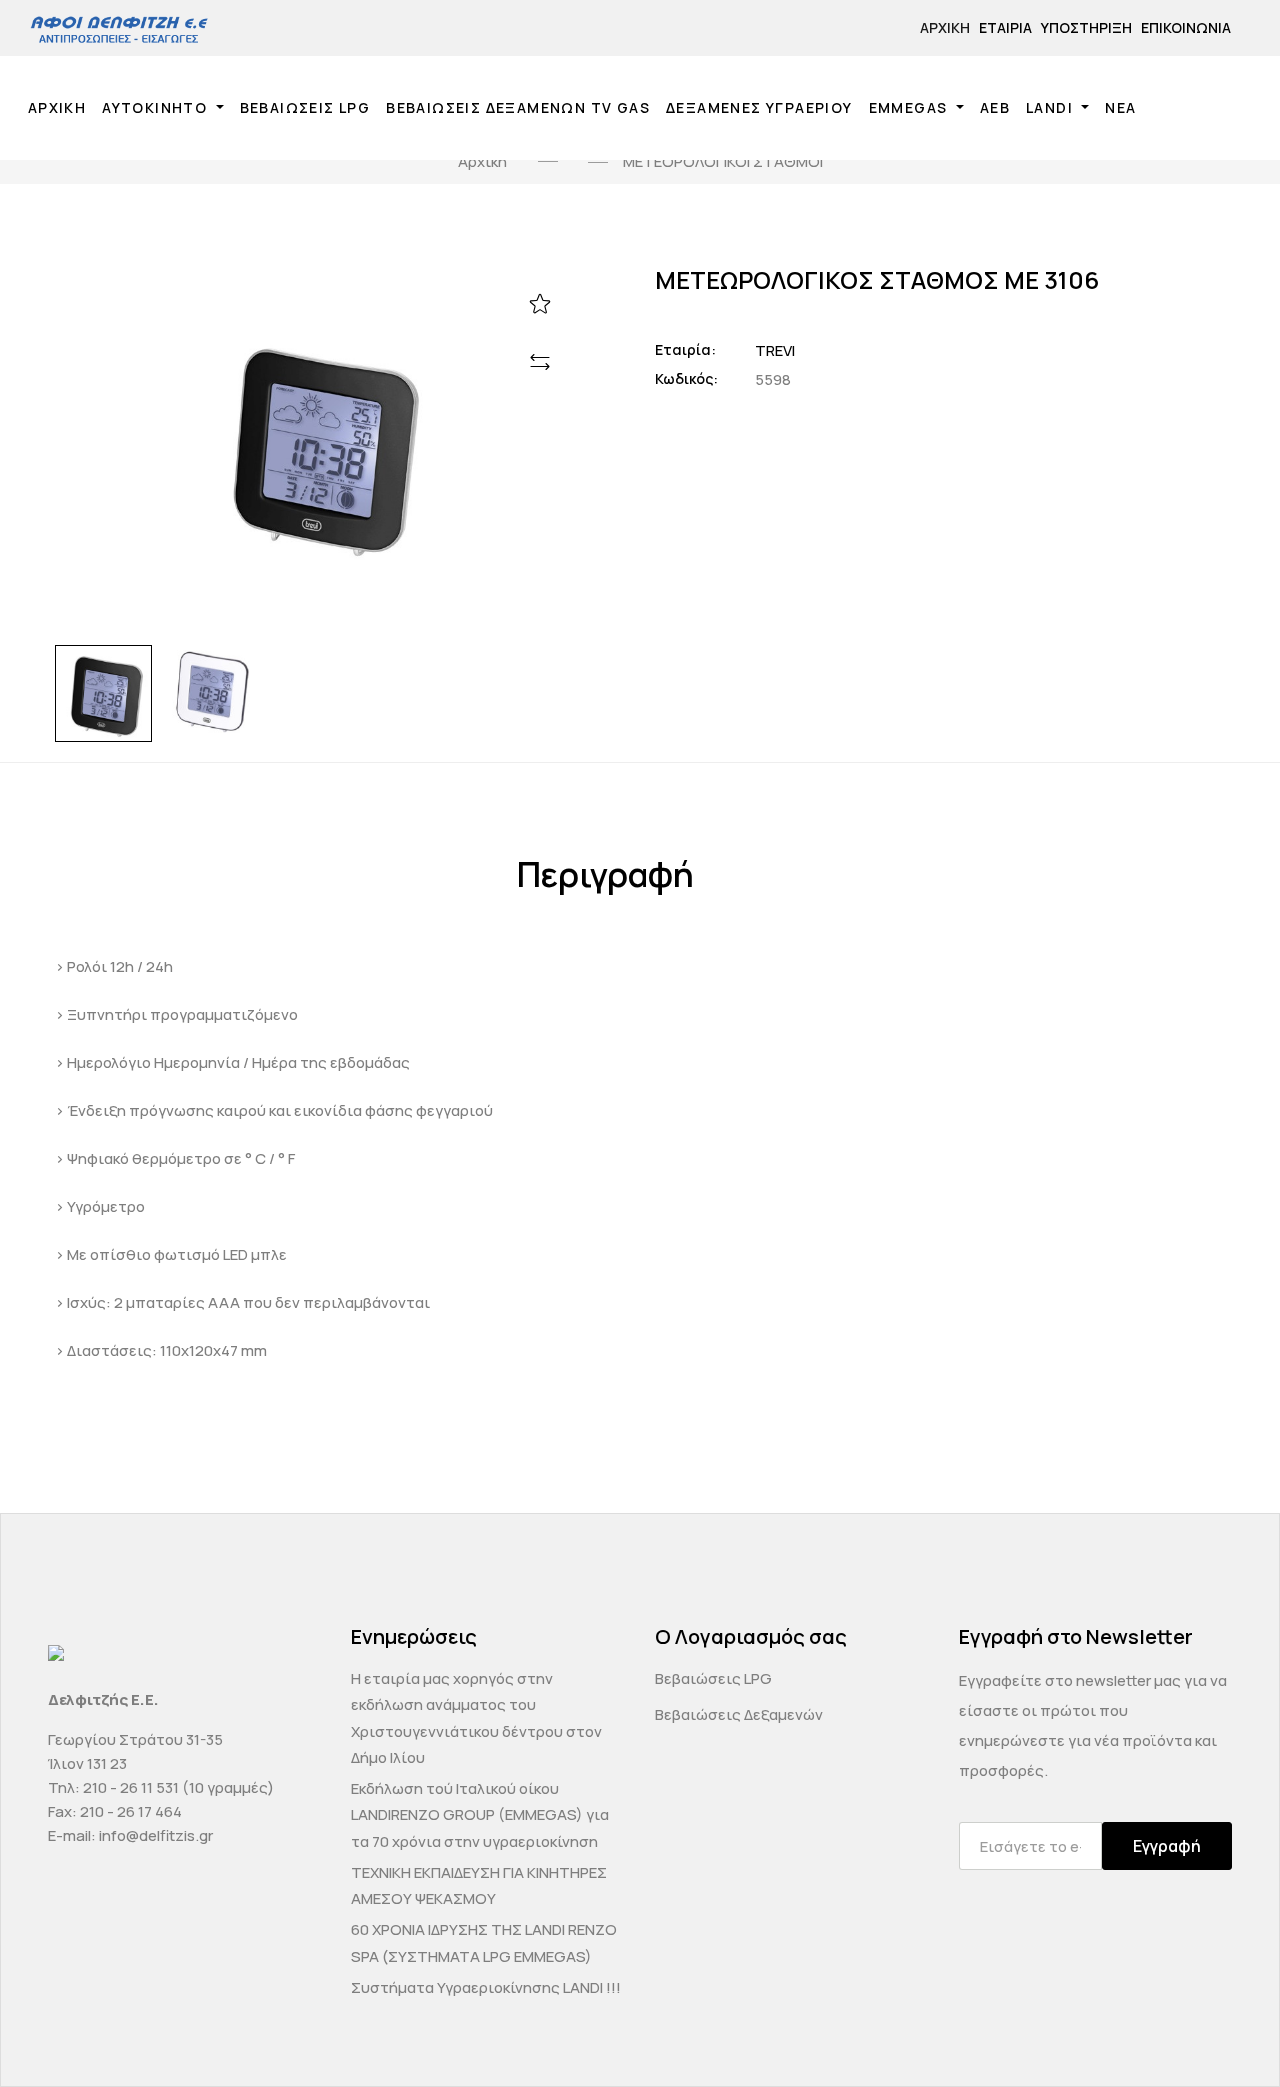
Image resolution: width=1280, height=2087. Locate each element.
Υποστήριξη (1086, 27)
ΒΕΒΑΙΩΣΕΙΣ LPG (305, 107)
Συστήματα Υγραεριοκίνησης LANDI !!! (486, 1987)
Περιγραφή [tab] (605, 875)
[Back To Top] (1226, 2033)
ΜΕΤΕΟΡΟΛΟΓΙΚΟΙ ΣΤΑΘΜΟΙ (723, 161)
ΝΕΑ (1120, 107)
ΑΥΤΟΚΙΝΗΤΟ (156, 107)
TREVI (775, 350)
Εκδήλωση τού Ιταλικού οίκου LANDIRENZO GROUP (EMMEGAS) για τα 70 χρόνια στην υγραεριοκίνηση (480, 1815)
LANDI (1051, 107)
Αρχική (945, 27)
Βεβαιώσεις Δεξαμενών (739, 1714)
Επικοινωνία (1186, 27)
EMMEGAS (910, 107)
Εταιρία (1005, 27)
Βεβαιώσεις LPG (713, 1678)
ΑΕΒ (995, 107)
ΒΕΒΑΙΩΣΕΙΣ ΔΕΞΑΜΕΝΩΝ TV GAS (518, 107)
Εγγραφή (1167, 1846)
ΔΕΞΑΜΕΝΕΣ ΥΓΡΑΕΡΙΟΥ (759, 107)
